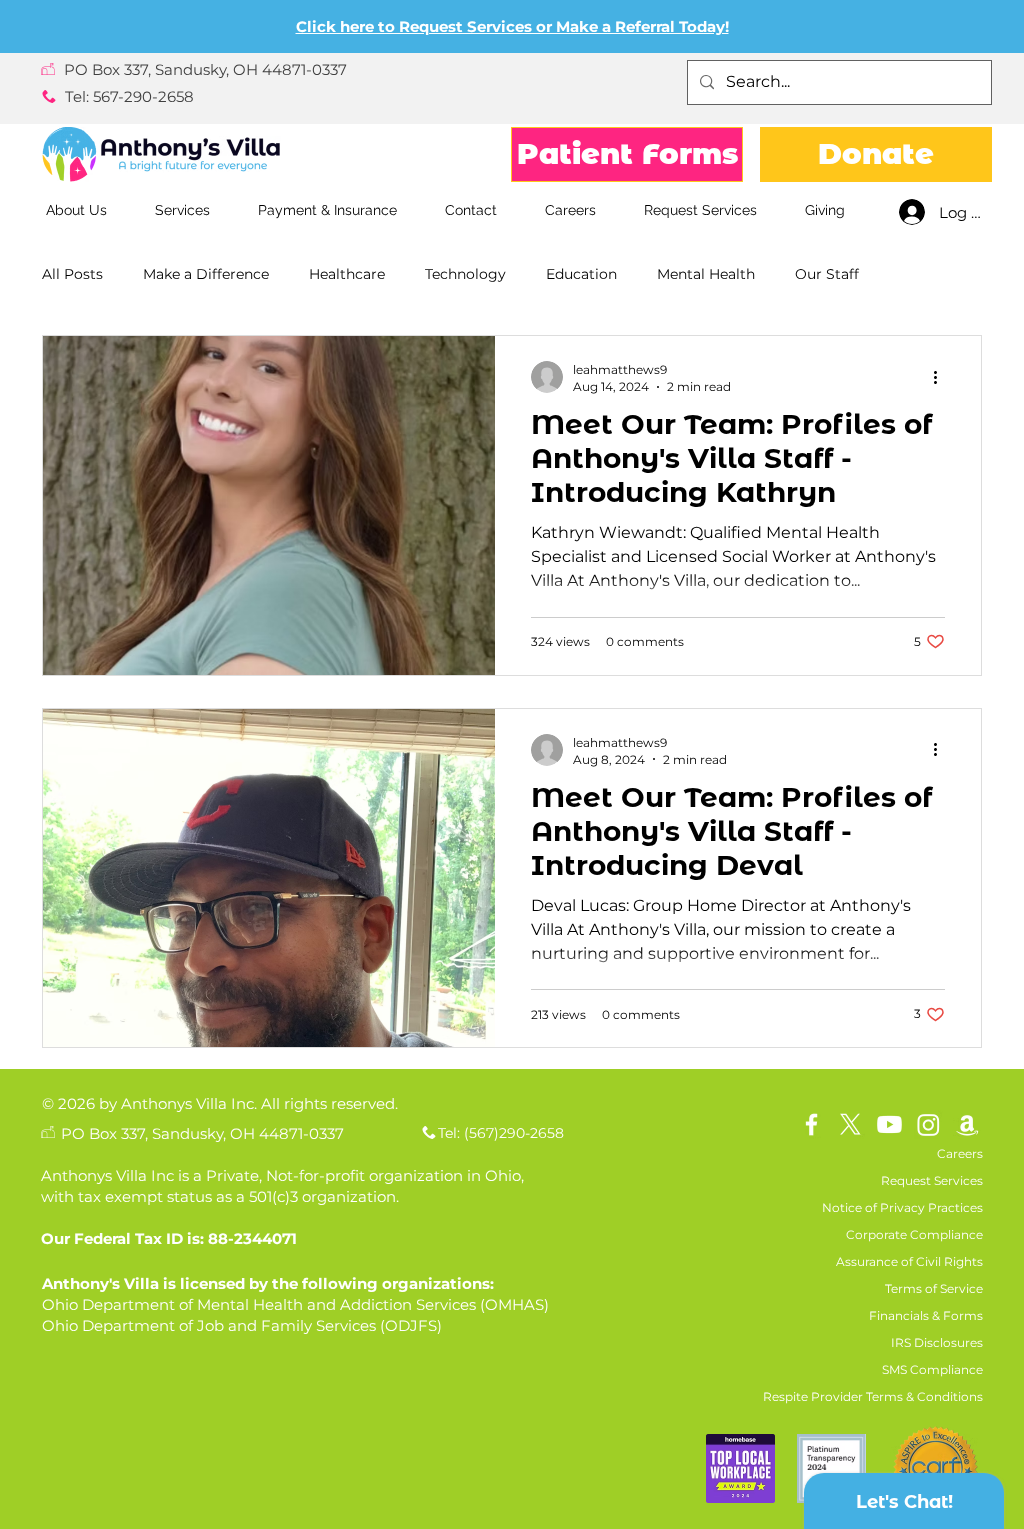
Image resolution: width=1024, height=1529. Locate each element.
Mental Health (706, 274)
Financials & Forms (926, 1315)
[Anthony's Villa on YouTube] (889, 1124)
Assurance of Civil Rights (909, 1261)
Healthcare (347, 274)
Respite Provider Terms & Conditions (873, 1396)
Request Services (932, 1180)
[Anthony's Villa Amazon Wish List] (967, 1124)
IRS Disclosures (937, 1342)
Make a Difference (206, 274)
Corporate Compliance (914, 1234)
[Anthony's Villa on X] (850, 1124)
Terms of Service (934, 1288)
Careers (960, 1153)
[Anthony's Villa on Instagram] (928, 1124)
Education (581, 274)
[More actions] (942, 377)
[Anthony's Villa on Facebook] (811, 1124)
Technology (465, 274)
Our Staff (827, 274)
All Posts (72, 274)
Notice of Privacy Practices (902, 1207)
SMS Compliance (932, 1369)
